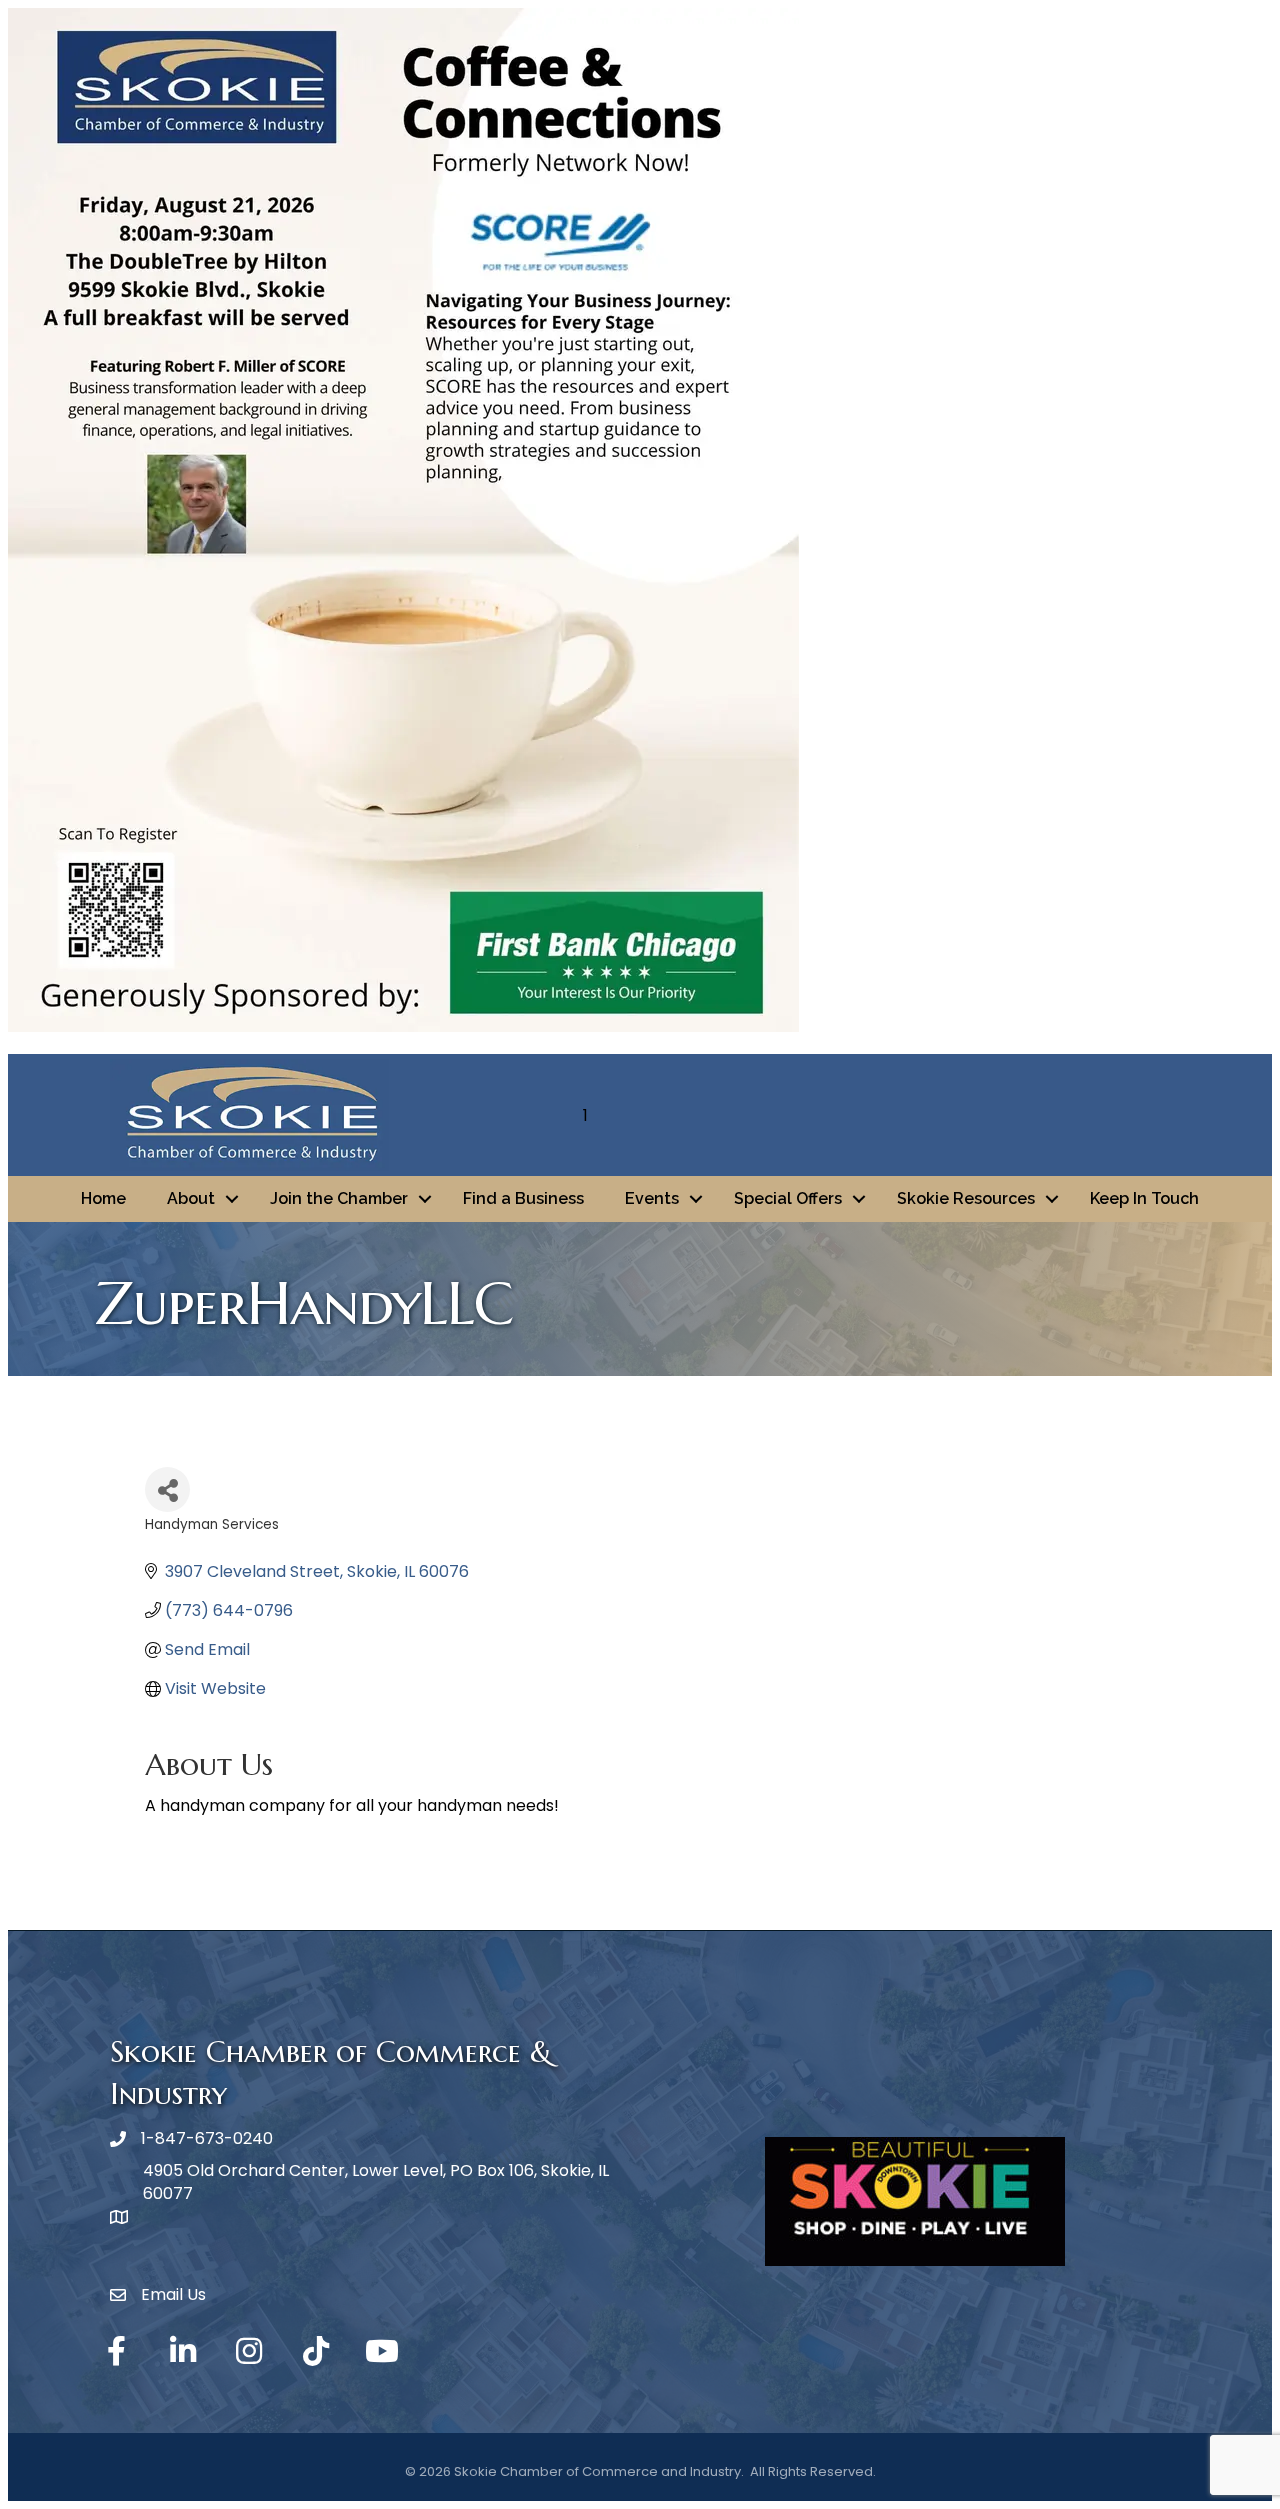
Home (103, 1198)
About (191, 1198)
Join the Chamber (339, 1198)
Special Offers (788, 1198)
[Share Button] (167, 1489)
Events (652, 1198)
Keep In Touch (1144, 1198)
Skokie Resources (966, 1198)
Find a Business (523, 1198)
